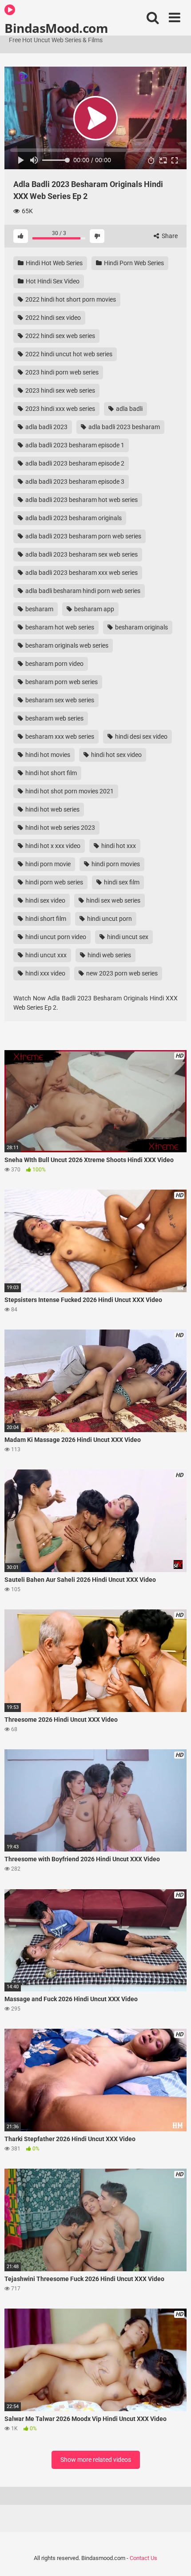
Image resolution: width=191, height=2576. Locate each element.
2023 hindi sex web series (60, 390)
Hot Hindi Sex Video (52, 281)
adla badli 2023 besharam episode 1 (74, 445)
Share (169, 236)
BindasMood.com (56, 28)
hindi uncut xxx (45, 955)
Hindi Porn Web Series (133, 263)
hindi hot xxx (118, 846)
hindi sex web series (113, 900)
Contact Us (143, 2558)
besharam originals (141, 627)
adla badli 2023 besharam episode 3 (74, 482)
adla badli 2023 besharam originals (73, 518)
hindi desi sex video (141, 737)
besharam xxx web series (59, 737)
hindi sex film (121, 882)
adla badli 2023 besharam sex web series (81, 554)
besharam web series (54, 718)
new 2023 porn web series (121, 973)
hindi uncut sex (127, 937)
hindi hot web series (52, 809)
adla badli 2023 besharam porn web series (83, 536)
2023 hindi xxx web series (60, 409)
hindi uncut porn (109, 919)
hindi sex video (45, 900)
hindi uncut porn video (55, 937)
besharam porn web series (61, 682)
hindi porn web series (54, 882)
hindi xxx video (45, 973)
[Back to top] (175, 2558)
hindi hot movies (47, 755)
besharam (39, 609)
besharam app (94, 609)
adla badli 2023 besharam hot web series (81, 500)
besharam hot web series (59, 627)
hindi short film (45, 919)
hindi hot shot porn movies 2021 (69, 791)
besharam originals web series (66, 645)
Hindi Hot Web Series (54, 263)
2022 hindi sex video (52, 318)
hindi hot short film (50, 773)
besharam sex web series (59, 700)
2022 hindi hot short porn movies (70, 299)
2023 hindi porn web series (61, 372)
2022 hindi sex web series (60, 336)
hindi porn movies (115, 864)
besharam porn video (54, 664)
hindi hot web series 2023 (60, 828)
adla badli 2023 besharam (123, 427)
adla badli (129, 409)
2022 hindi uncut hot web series (68, 354)
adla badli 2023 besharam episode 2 (74, 463)
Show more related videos (96, 2460)
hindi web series (109, 955)
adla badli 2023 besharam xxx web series (81, 573)
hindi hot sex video (116, 755)
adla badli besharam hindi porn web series (82, 591)
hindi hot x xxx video (52, 846)
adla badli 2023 (46, 427)
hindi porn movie (47, 864)
